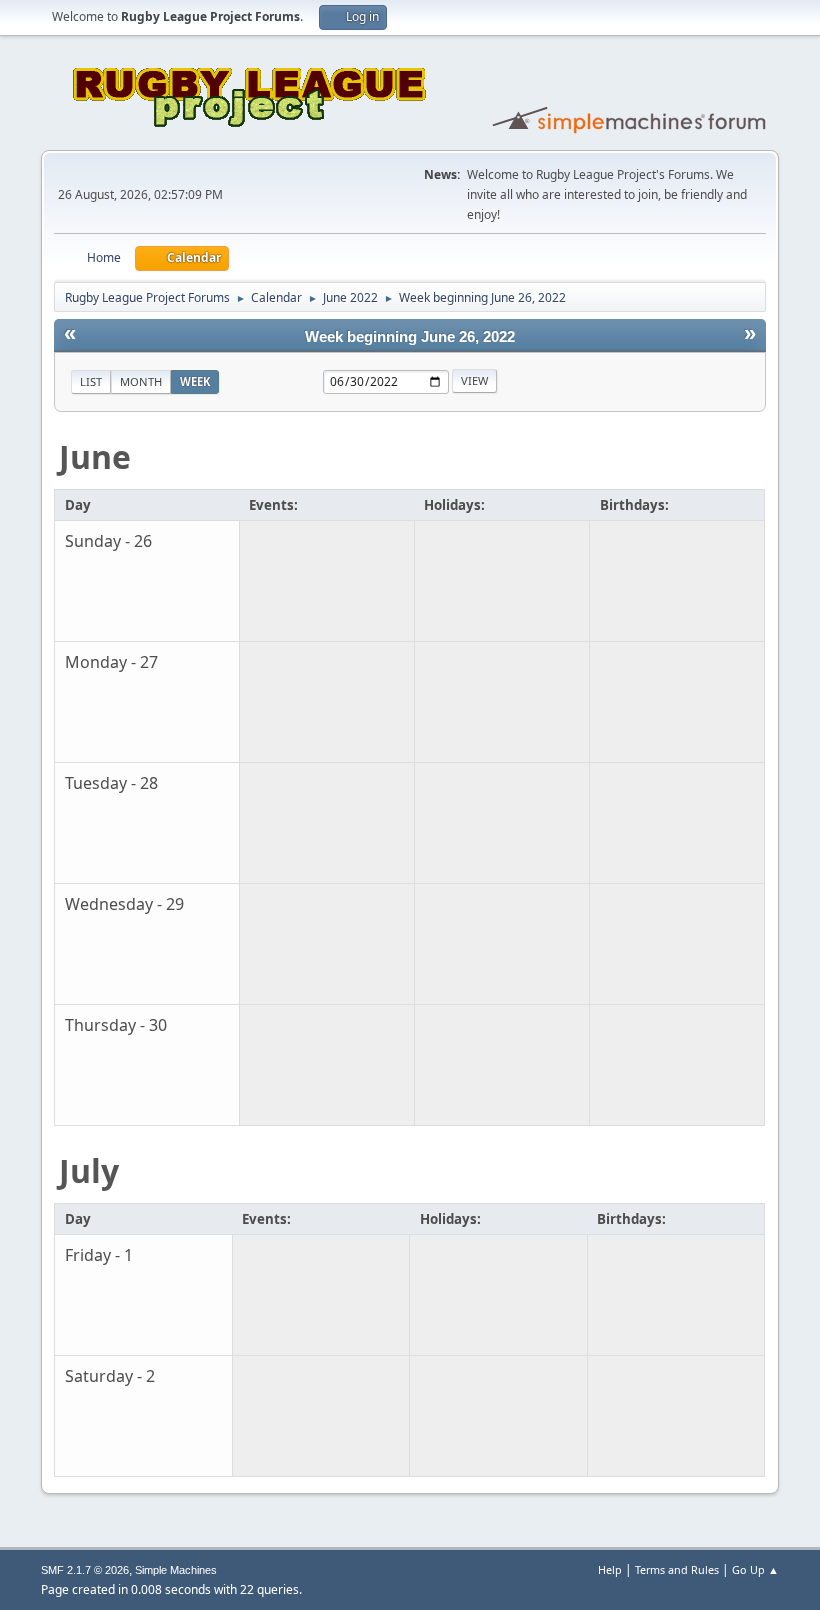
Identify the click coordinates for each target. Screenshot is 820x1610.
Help (610, 1569)
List (91, 381)
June (95, 456)
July (89, 1170)
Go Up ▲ (755, 1569)
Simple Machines (176, 1570)
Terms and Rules (677, 1569)
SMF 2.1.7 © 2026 (85, 1570)
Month (141, 381)
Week (195, 381)
